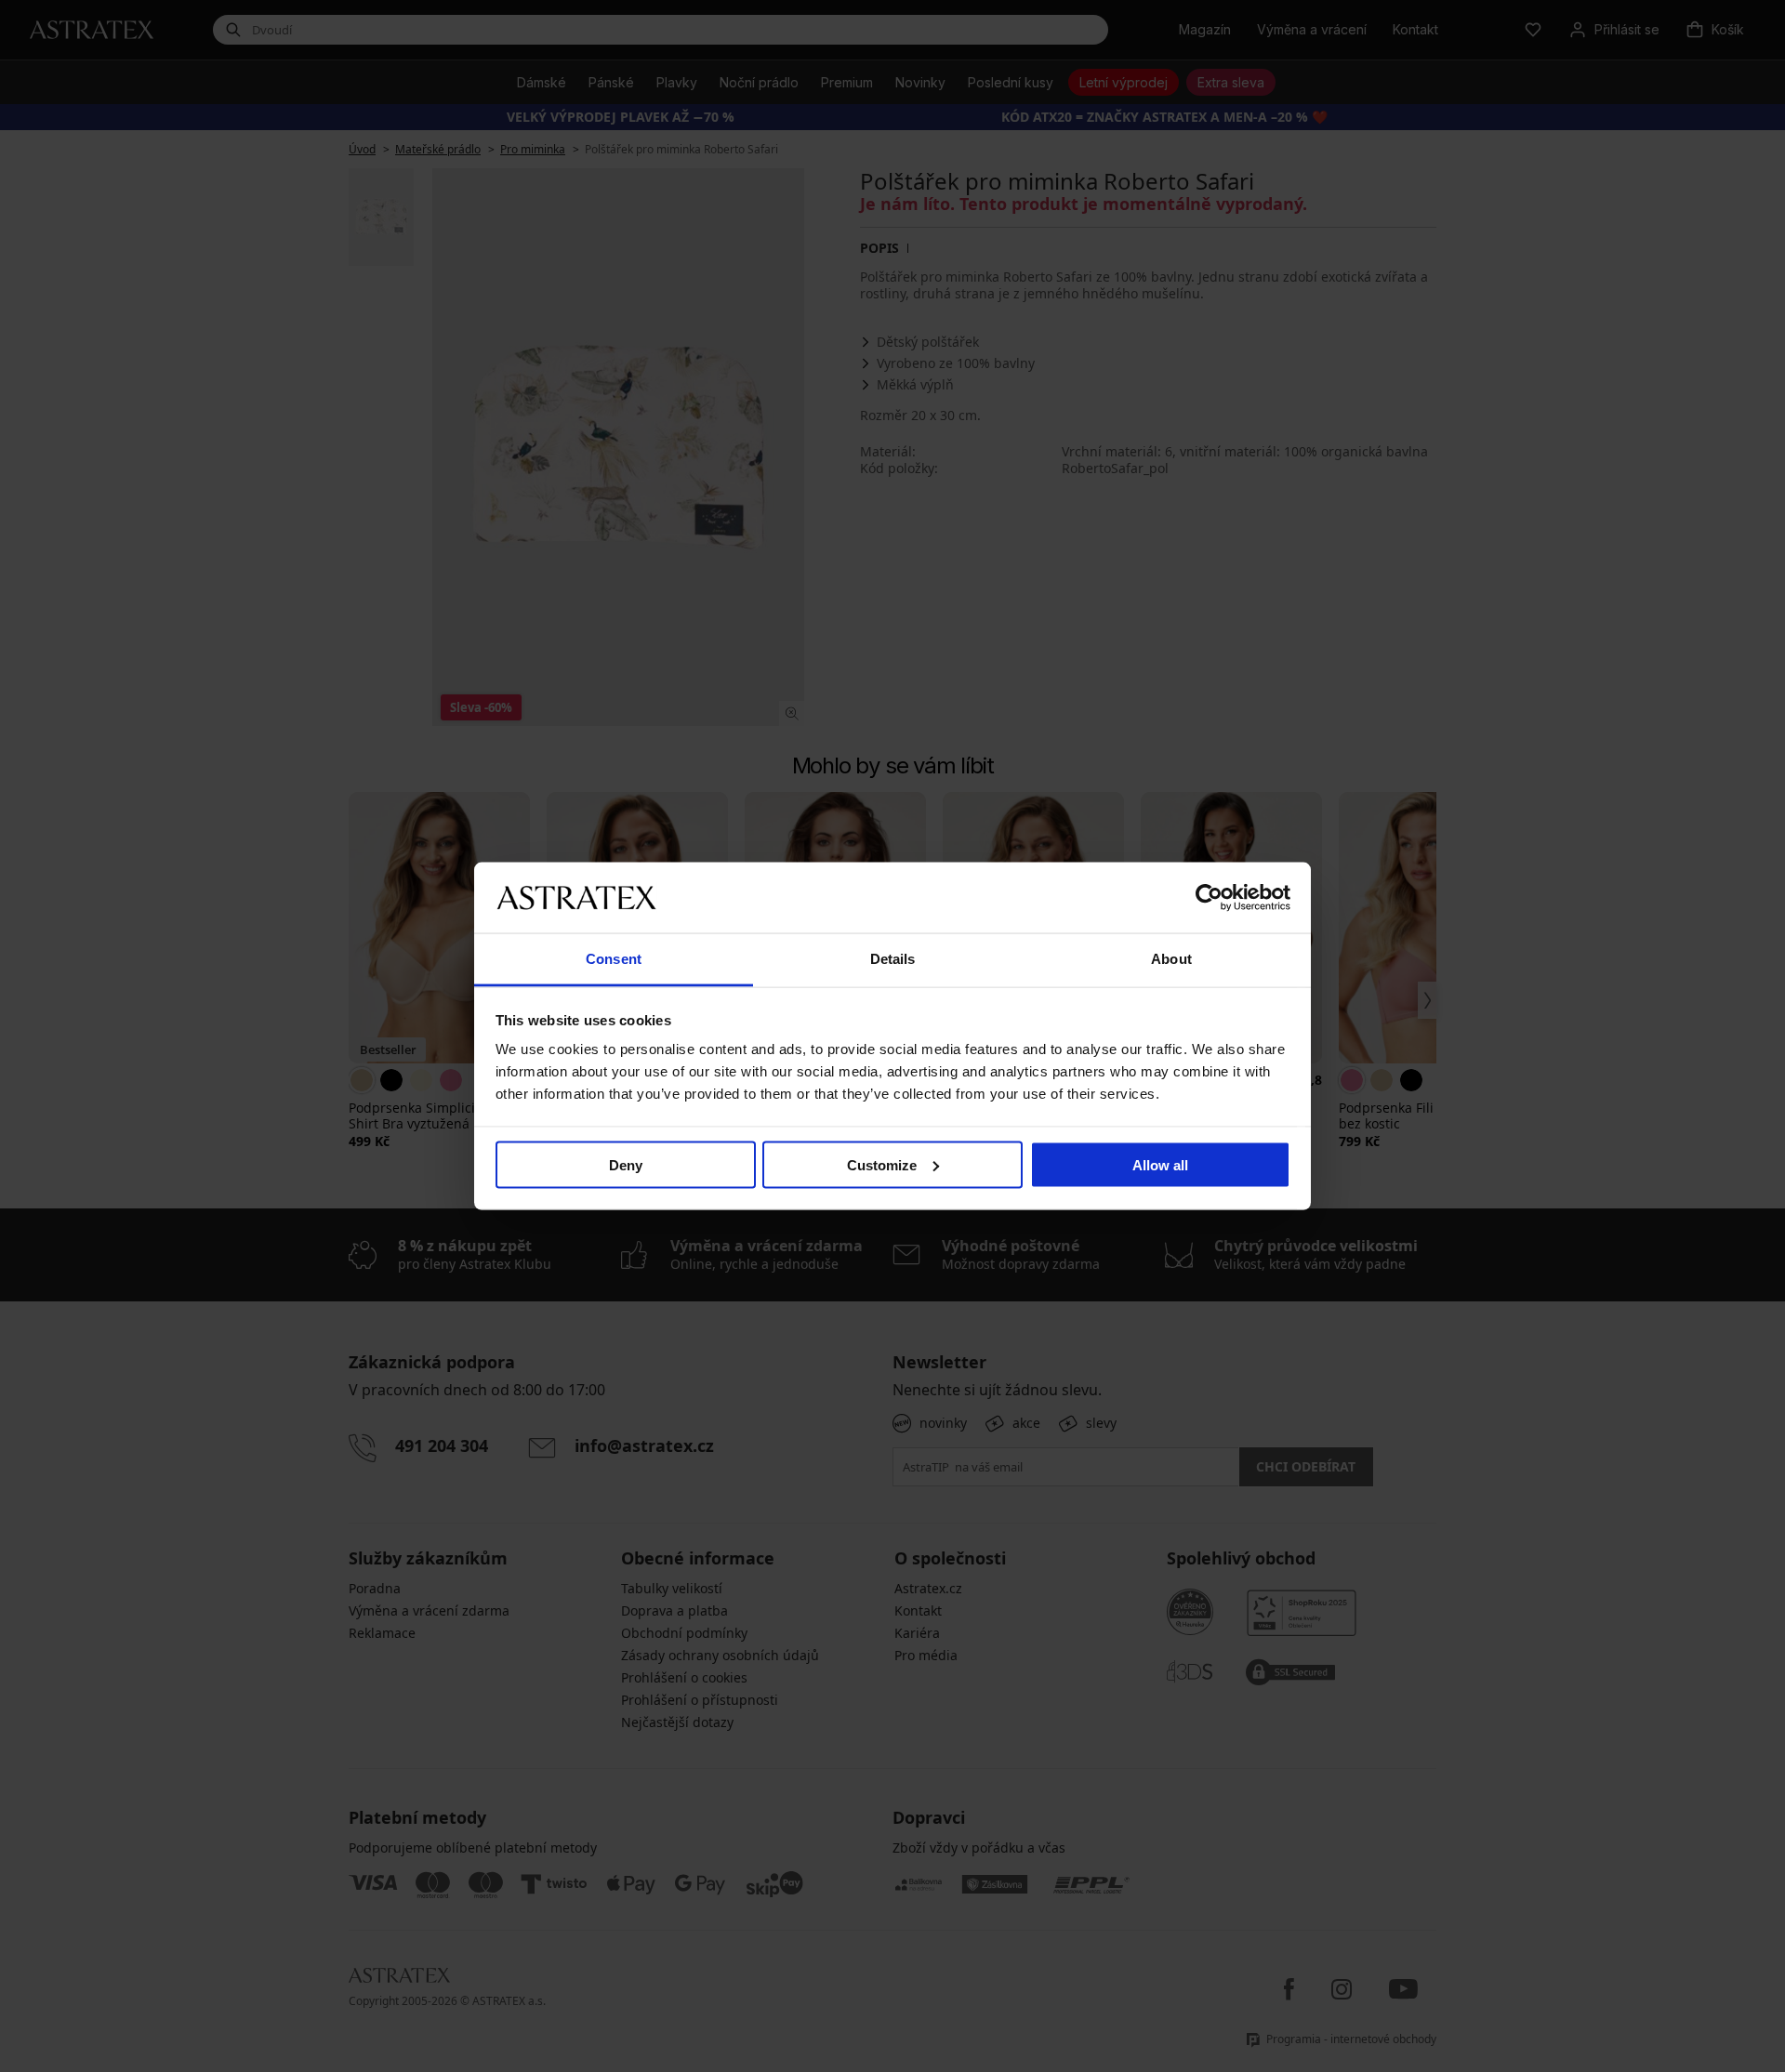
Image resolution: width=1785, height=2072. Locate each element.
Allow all (1160, 1164)
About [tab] (1171, 959)
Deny (626, 1164)
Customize (882, 1164)
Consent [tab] (614, 959)
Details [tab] (893, 959)
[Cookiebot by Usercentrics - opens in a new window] (1209, 897)
